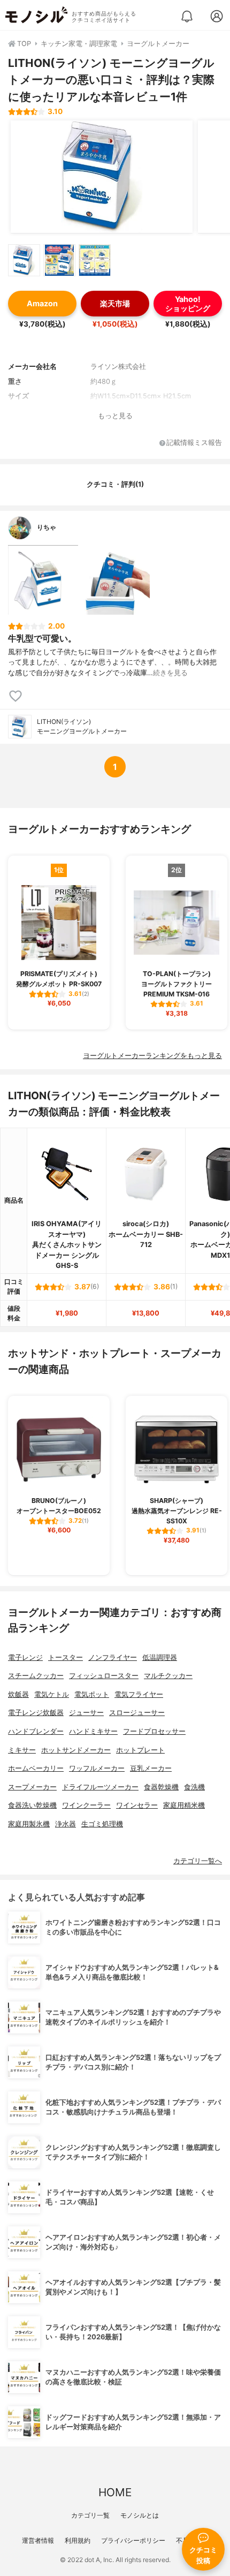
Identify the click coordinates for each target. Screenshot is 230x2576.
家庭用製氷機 (29, 1824)
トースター (66, 1657)
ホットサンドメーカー (76, 1750)
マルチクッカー (168, 1676)
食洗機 (194, 1787)
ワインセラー (137, 1805)
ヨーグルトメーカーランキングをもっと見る (152, 1056)
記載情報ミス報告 (194, 443)
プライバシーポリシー (133, 2540)
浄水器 (66, 1824)
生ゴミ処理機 (102, 1824)
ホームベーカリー (36, 1768)
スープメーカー (32, 1787)
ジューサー (86, 1713)
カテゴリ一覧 (90, 2515)
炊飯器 (18, 1694)
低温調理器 (160, 1657)
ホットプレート (140, 1750)
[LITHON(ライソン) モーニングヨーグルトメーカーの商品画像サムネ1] (24, 260)
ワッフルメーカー (97, 1768)
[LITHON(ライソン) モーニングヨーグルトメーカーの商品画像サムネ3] (95, 260)
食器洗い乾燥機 (32, 1805)
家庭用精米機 (184, 1805)
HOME (115, 2492)
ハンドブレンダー (36, 1731)
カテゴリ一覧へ (198, 1861)
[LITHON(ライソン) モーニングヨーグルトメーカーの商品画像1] (102, 177)
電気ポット (92, 1694)
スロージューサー (137, 1713)
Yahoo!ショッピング (188, 304)
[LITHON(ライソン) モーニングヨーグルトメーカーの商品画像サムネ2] (59, 260)
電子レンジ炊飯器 (36, 1713)
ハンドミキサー (93, 1731)
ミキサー (22, 1750)
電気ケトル (52, 1694)
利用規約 (78, 2540)
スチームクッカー (36, 1676)
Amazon (42, 303)
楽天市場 (115, 303)
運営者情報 (38, 2540)
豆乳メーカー (151, 1768)
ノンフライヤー (113, 1657)
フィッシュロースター (104, 1676)
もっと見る (115, 416)
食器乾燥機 (161, 1787)
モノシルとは (140, 2515)
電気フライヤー (139, 1694)
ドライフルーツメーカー (100, 1787)
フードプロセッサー (154, 1731)
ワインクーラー (86, 1805)
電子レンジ (25, 1657)
